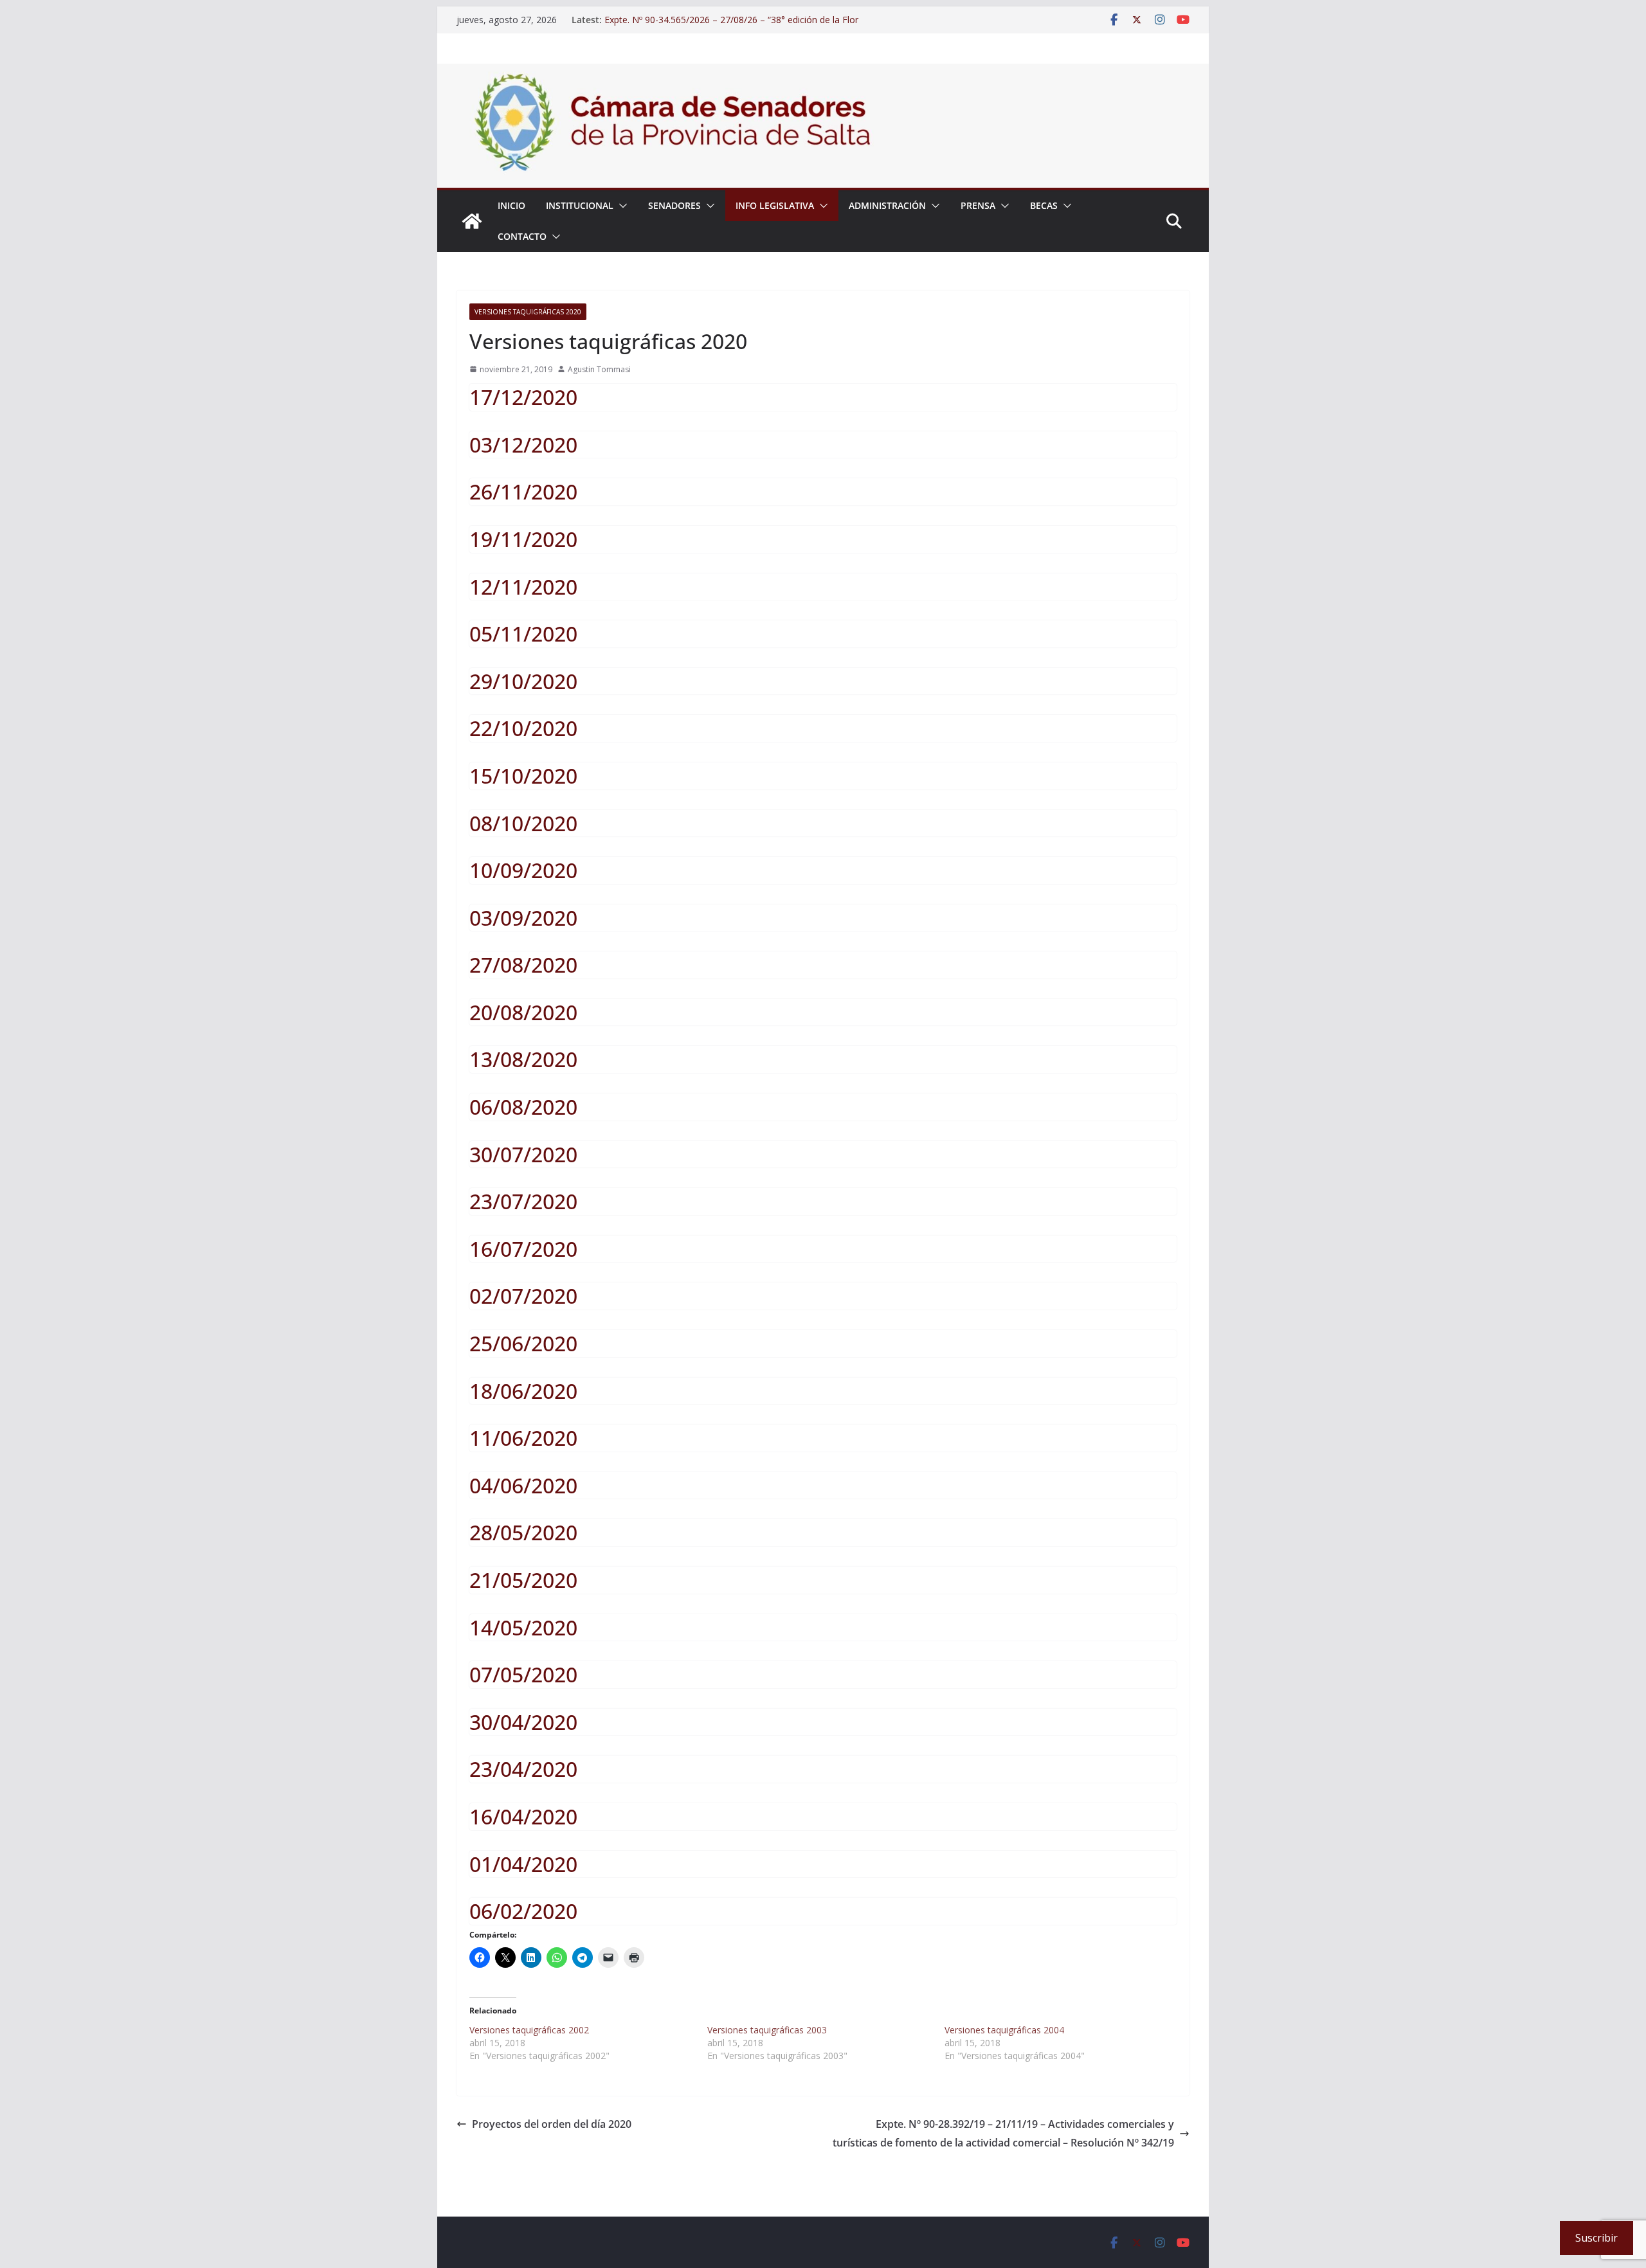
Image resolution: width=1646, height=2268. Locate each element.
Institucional (580, 205)
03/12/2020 (523, 445)
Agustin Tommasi (599, 369)
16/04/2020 (523, 1816)
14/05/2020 (523, 1627)
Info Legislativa (775, 205)
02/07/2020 (523, 1296)
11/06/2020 (523, 1438)
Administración (887, 205)
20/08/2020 (523, 1012)
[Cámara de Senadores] (472, 221)
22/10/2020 (523, 728)
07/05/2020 (523, 1674)
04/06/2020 (523, 1485)
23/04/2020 (523, 1769)
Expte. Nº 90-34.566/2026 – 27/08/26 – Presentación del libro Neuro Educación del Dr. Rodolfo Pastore (731, 14)
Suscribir (1596, 2238)
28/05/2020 (523, 1532)
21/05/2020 (523, 1580)
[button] (620, 206)
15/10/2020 (523, 776)
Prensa (978, 205)
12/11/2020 (523, 587)
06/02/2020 (523, 1911)
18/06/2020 (523, 1391)
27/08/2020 (523, 965)
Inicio (511, 205)
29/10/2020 (523, 681)
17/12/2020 (523, 397)
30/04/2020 (523, 1722)
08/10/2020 (523, 823)
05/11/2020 (523, 634)
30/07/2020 (523, 1154)
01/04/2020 (523, 1864)
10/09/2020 (523, 870)
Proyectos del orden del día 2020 (552, 2124)
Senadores (674, 205)
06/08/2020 (523, 1107)
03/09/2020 (523, 918)
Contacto (522, 236)
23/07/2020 (523, 1201)
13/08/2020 (523, 1059)
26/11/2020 (523, 491)
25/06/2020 (523, 1343)
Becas (1044, 205)
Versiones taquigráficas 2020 (528, 312)
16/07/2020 (523, 1249)
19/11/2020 (523, 539)
